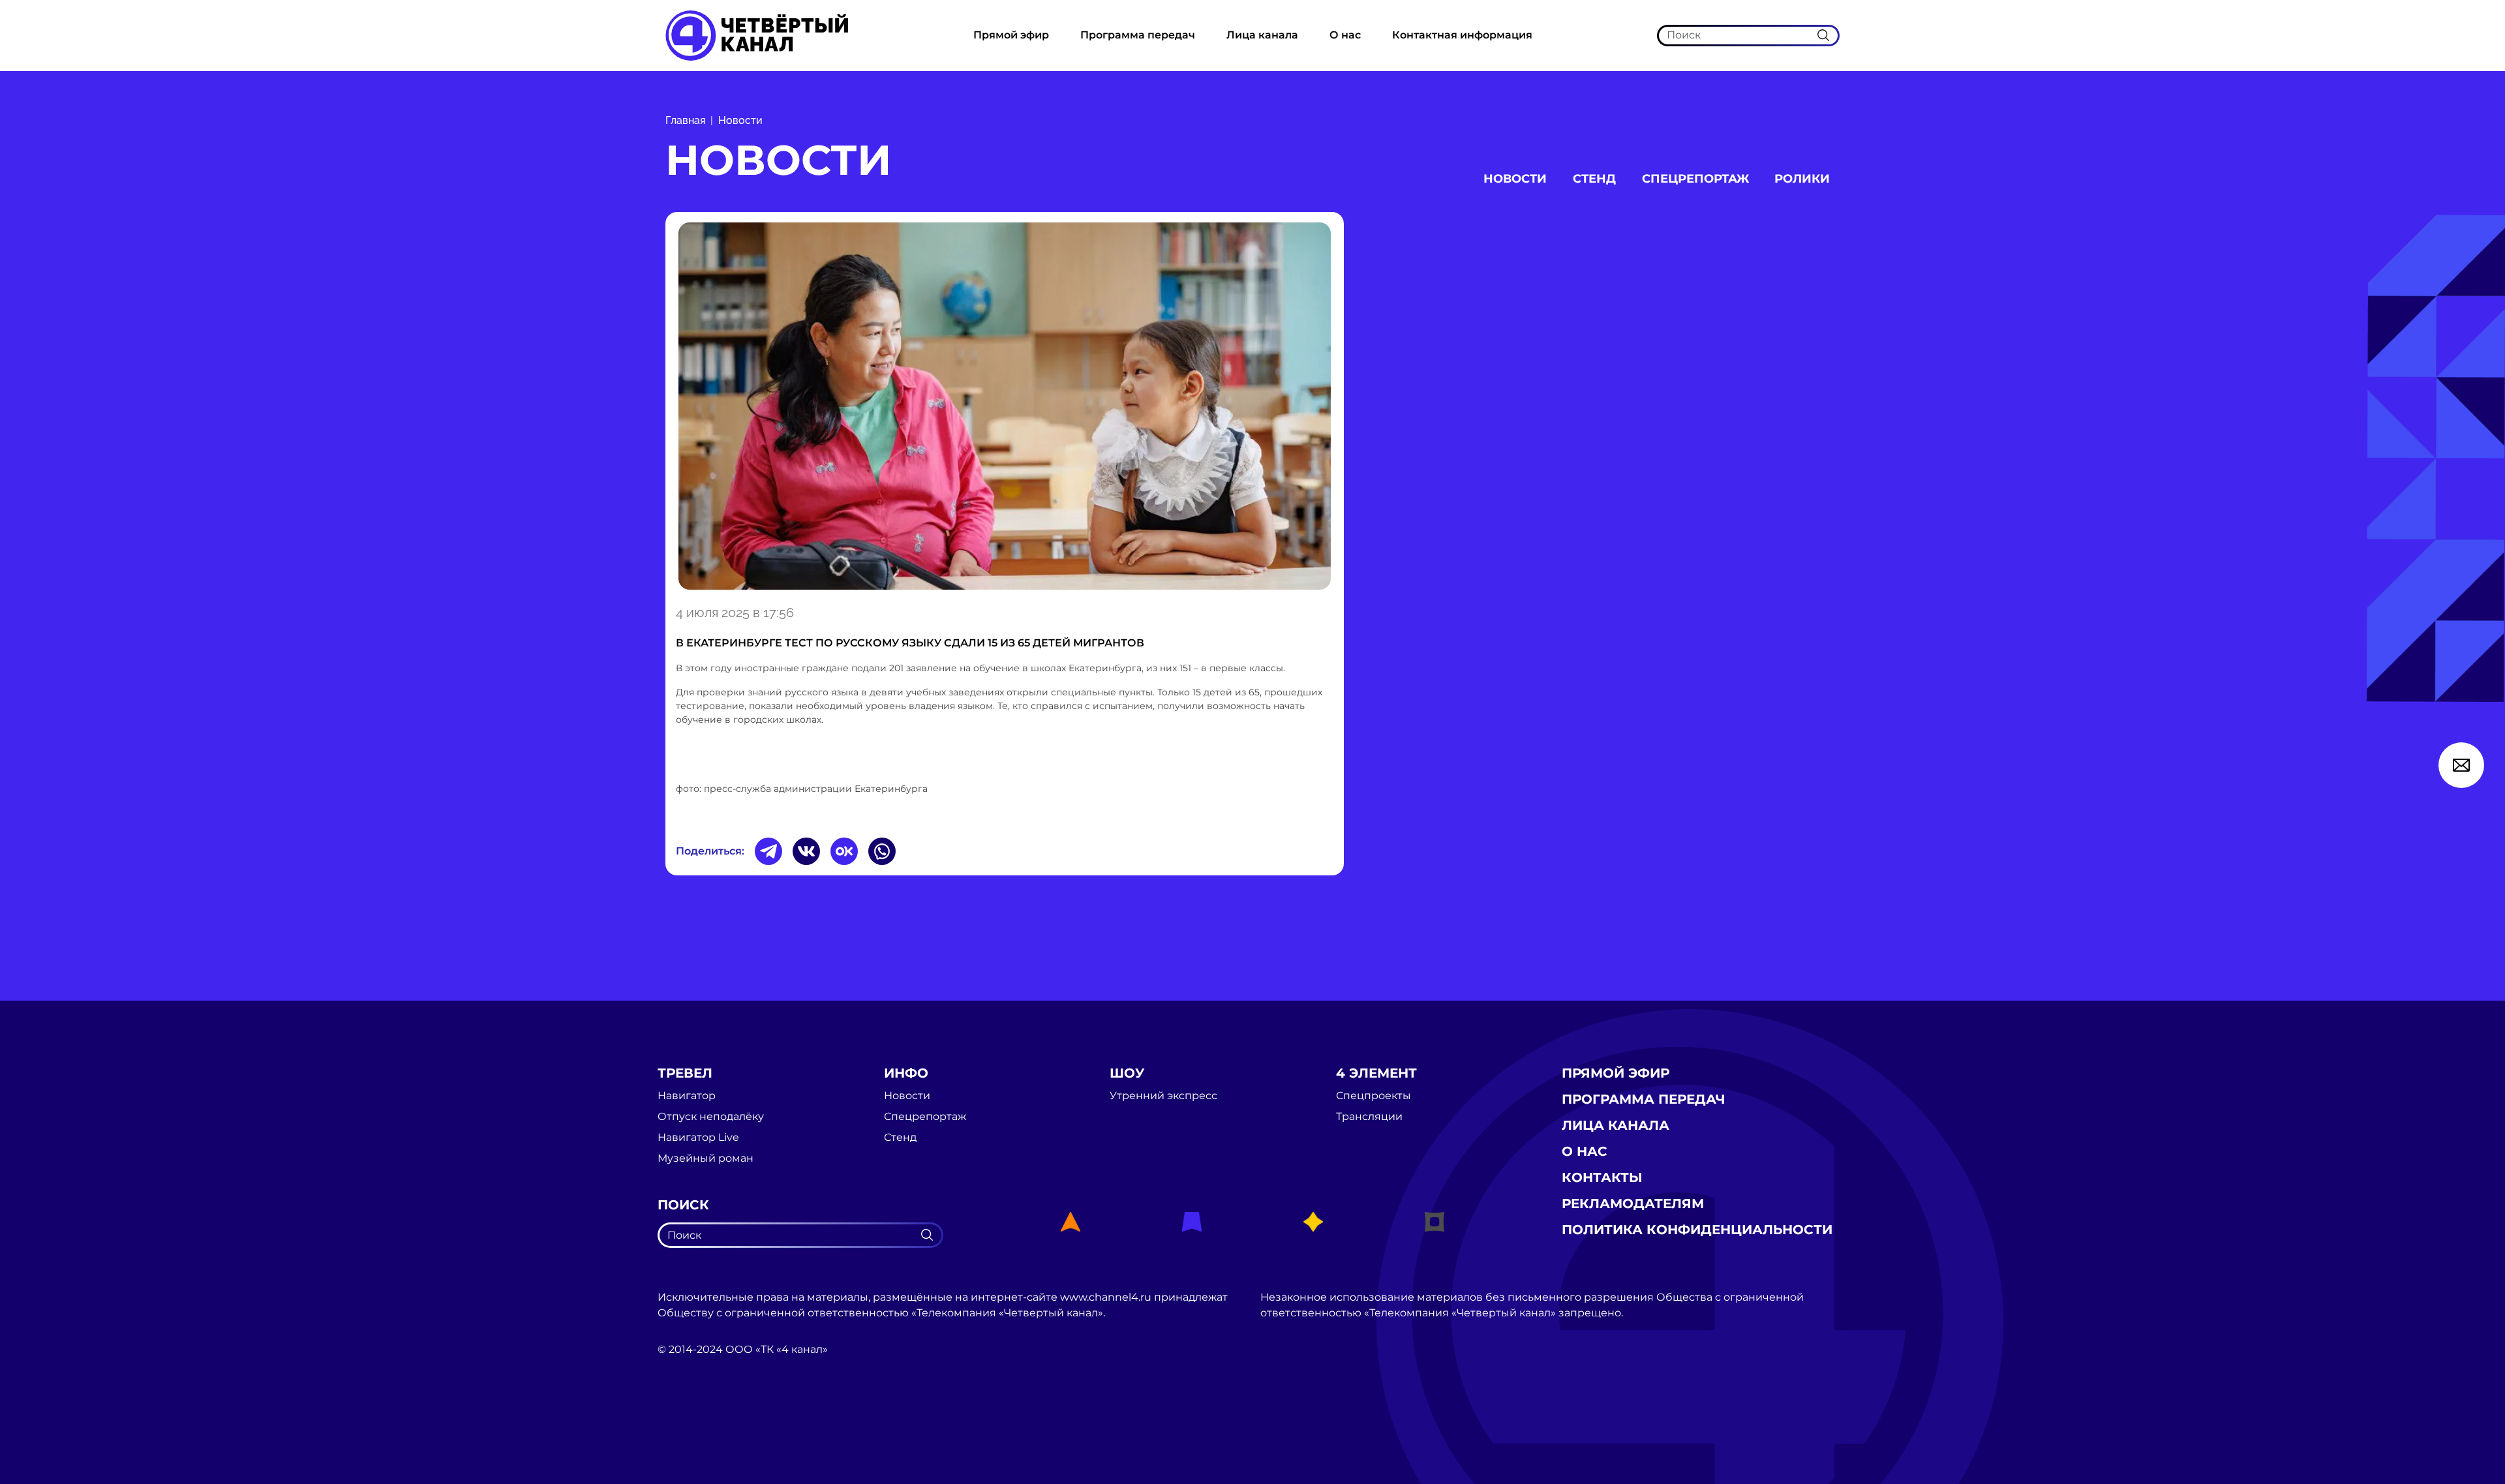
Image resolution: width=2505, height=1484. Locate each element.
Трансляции (1369, 1117)
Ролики (1802, 179)
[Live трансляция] (686, 1424)
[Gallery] (1005, 406)
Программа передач (1138, 35)
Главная (685, 120)
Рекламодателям (1633, 1204)
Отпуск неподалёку (711, 1117)
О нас (1345, 35)
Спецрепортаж (1695, 179)
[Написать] (2461, 765)
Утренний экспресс (1163, 1096)
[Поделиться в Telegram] (768, 851)
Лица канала (1262, 35)
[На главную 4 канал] (757, 35)
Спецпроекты (1374, 1096)
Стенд (1594, 179)
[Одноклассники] (844, 851)
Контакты (1602, 1177)
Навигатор (687, 1096)
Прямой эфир (1011, 35)
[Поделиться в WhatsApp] (882, 851)
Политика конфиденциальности (1697, 1230)
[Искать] (1823, 35)
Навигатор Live (698, 1138)
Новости (740, 120)
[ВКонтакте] (806, 851)
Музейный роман (706, 1158)
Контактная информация (1462, 35)
